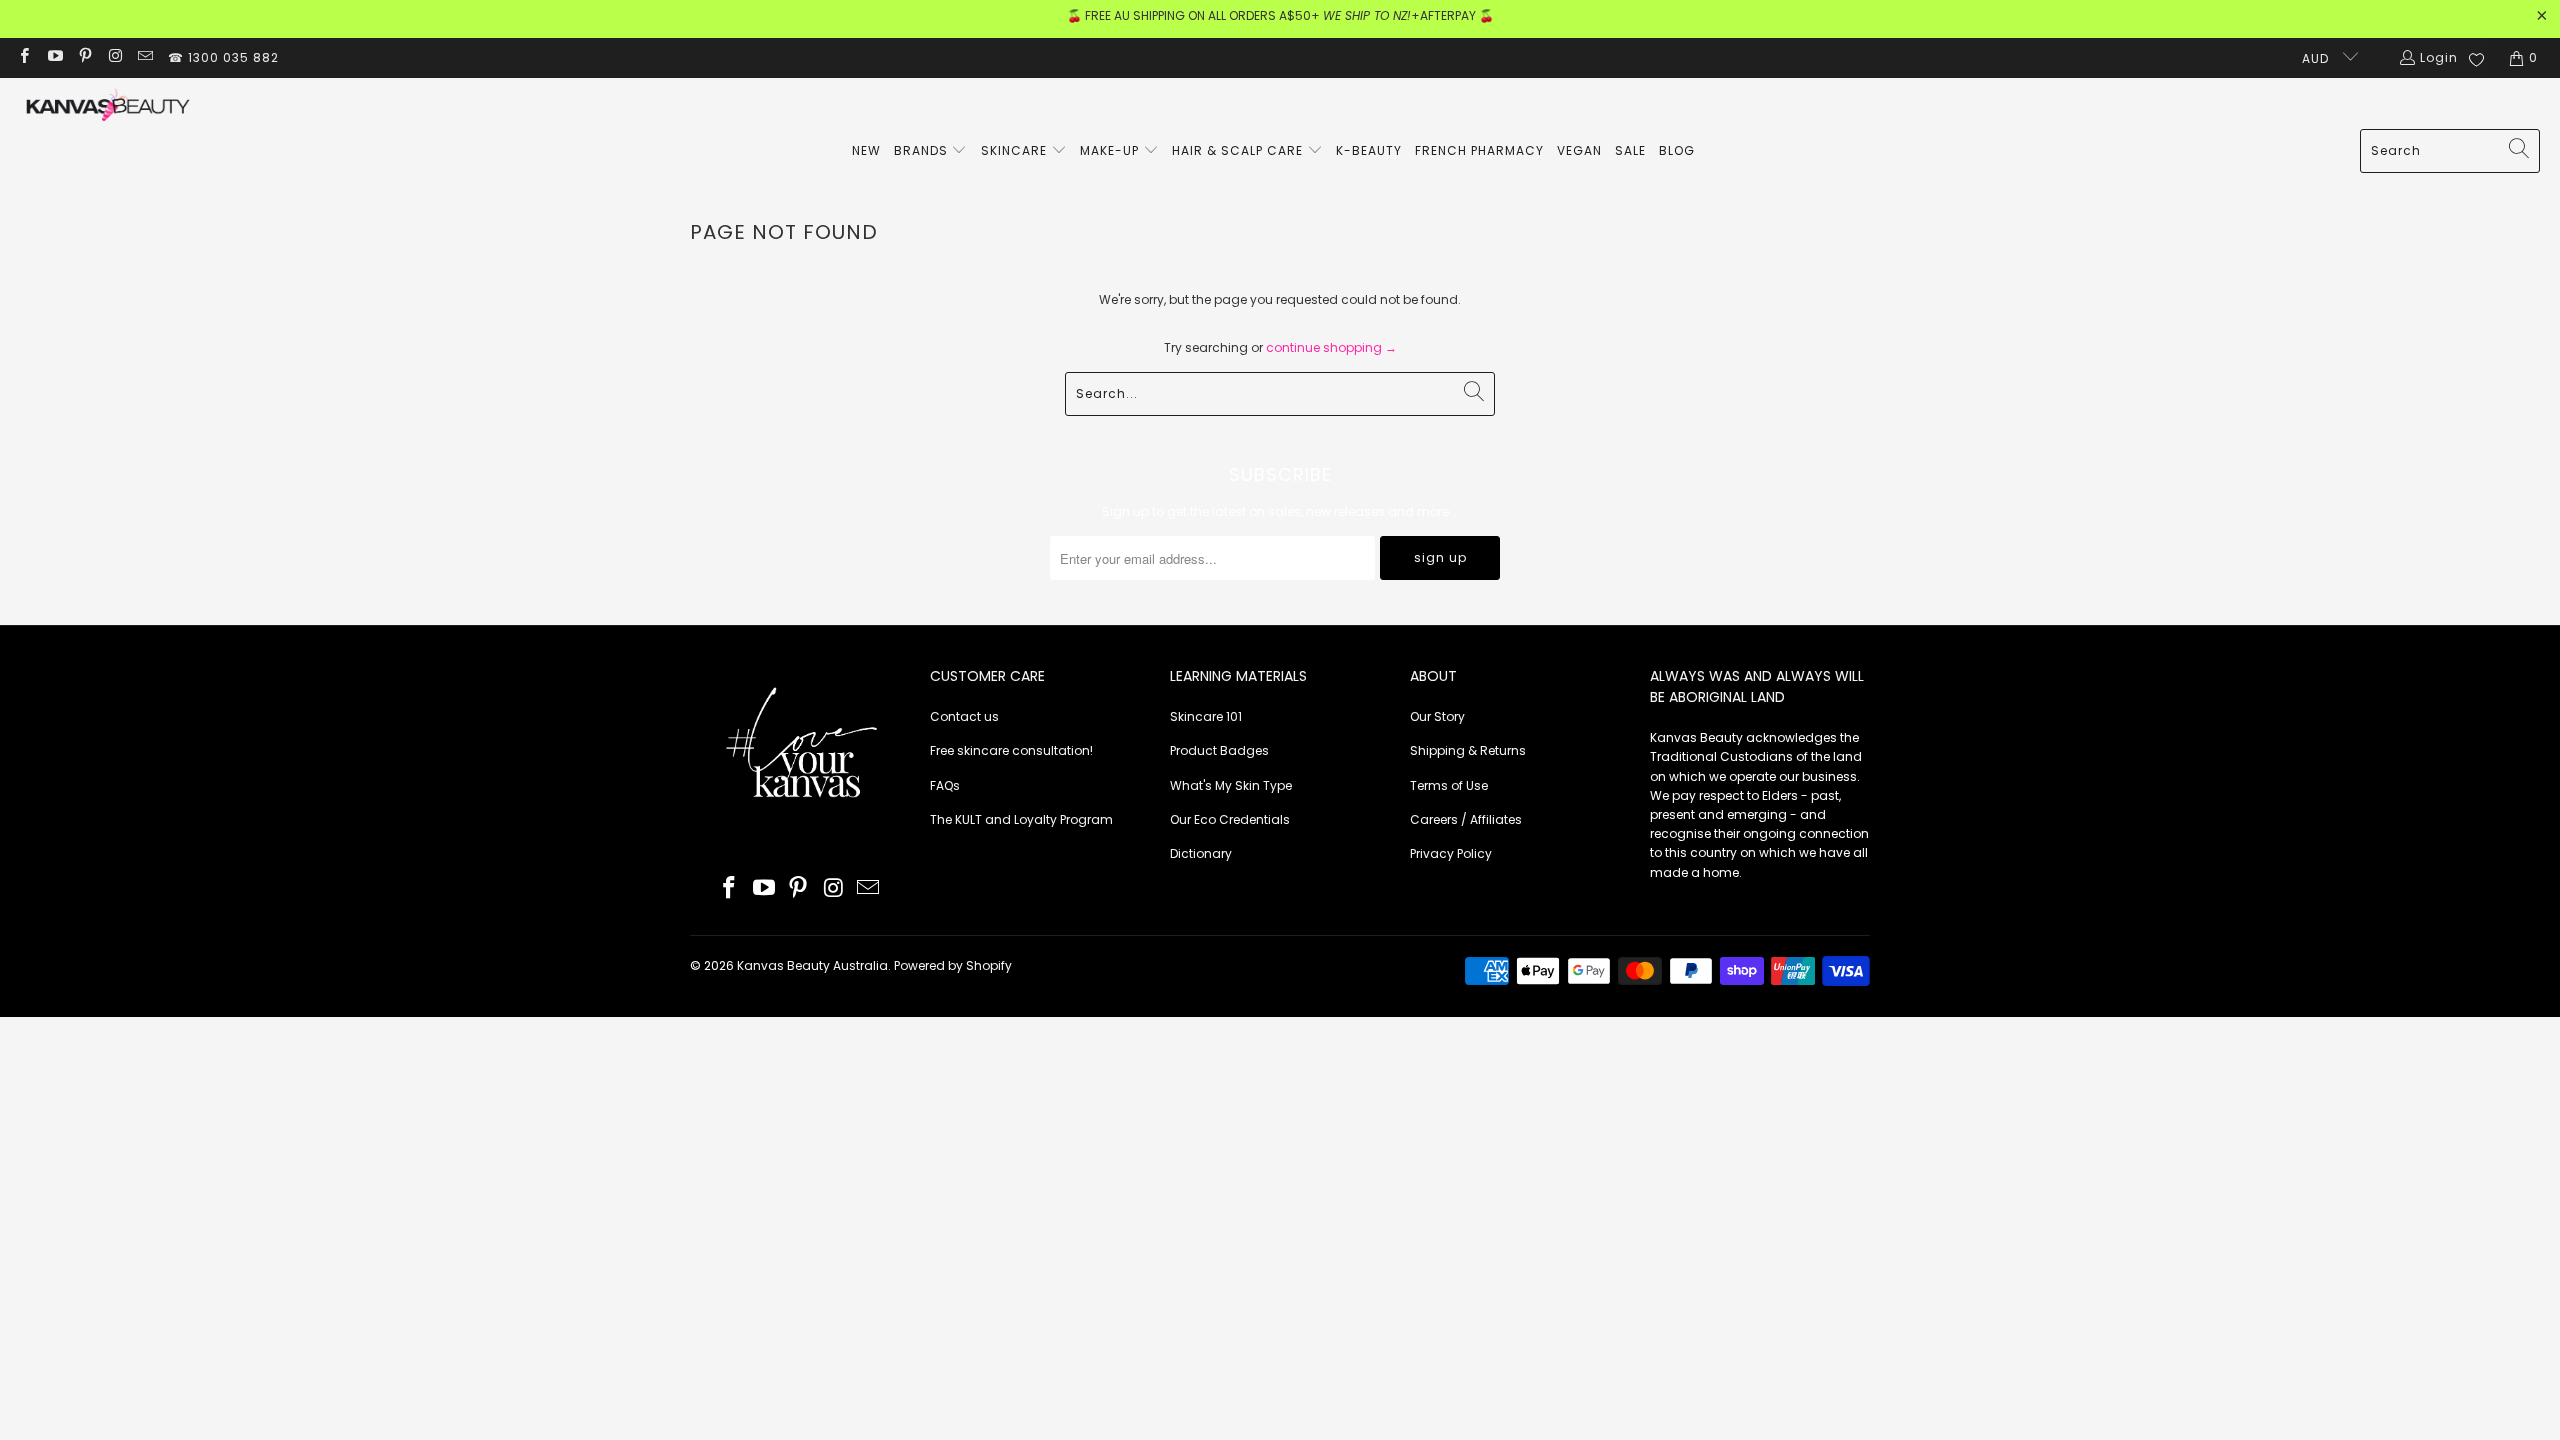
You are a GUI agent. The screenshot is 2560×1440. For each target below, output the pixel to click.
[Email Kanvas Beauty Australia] (144, 57)
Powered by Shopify (953, 965)
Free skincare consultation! (1011, 750)
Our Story (1437, 716)
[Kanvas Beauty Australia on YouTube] (53, 57)
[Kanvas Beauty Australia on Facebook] (23, 57)
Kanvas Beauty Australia (812, 965)
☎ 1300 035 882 (223, 57)
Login (2439, 57)
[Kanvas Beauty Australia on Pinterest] (84, 57)
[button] (931, 151)
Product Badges (1219, 750)
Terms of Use (1449, 785)
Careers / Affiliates (1466, 819)
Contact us (964, 716)
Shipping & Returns (1468, 750)
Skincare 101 (1206, 716)
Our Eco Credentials (1230, 819)
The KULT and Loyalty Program (1021, 819)
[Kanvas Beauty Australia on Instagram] (114, 57)
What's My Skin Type (1231, 785)
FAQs (945, 785)
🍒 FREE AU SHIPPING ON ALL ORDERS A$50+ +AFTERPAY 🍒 (1280, 15)
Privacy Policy (1451, 853)
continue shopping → (1331, 347)
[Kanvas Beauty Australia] (107, 108)
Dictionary (1201, 853)
